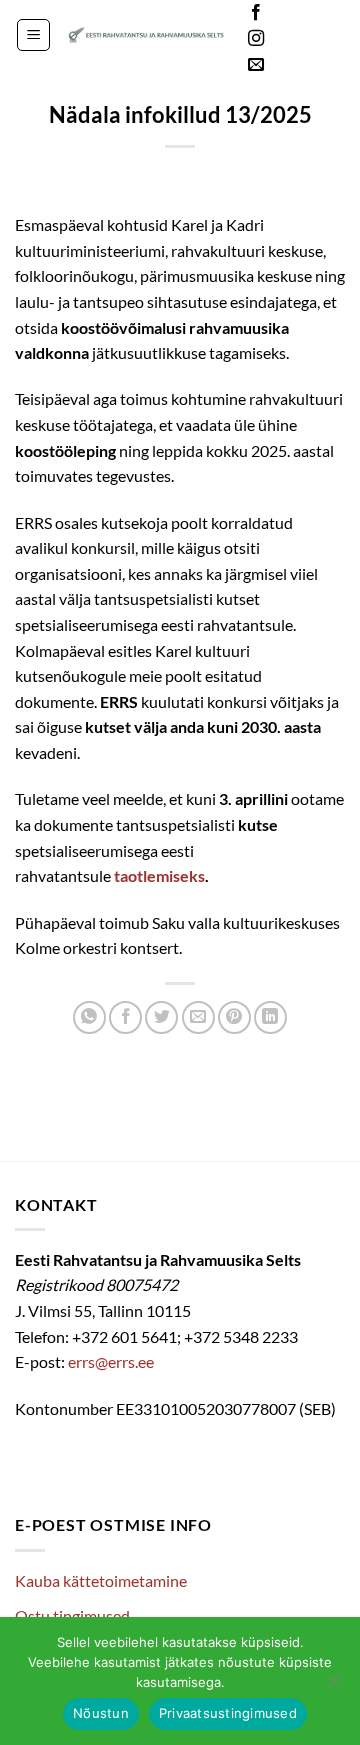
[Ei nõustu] (333, 1687)
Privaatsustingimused (228, 1713)
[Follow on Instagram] (256, 39)
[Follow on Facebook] (256, 13)
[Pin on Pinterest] (234, 1017)
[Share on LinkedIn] (270, 1017)
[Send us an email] (256, 65)
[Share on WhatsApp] (89, 1017)
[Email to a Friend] (198, 1017)
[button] (33, 35)
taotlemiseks (159, 875)
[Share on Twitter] (161, 1017)
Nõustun (101, 1713)
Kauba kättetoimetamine (101, 1580)
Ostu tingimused (72, 1615)
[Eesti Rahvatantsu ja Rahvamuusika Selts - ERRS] (146, 35)
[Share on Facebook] (125, 1017)
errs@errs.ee (111, 1361)
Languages (314, 30)
